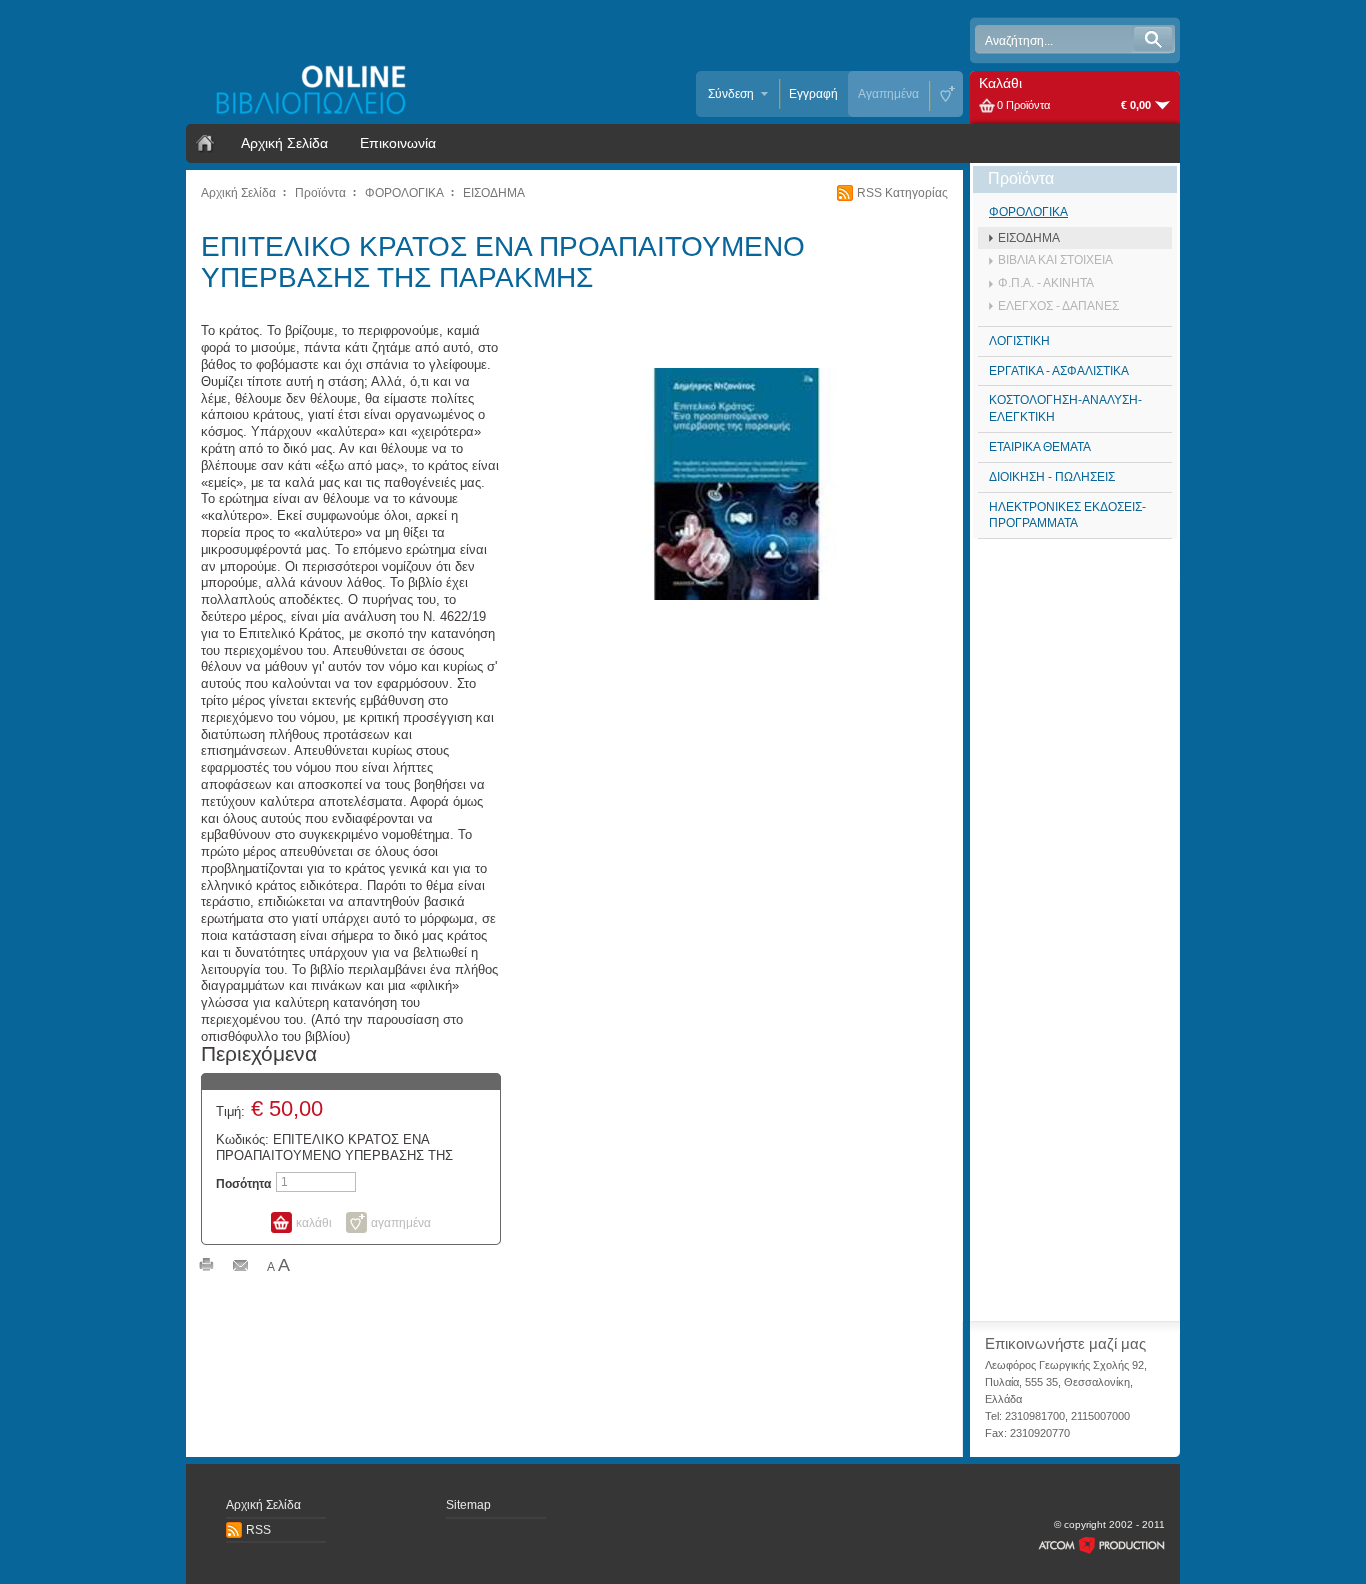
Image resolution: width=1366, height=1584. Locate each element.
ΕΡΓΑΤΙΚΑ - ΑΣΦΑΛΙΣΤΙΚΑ (1059, 371)
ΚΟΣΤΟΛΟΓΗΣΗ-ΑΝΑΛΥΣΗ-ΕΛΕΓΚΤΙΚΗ (1065, 408)
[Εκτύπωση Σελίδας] (206, 1267)
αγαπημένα (401, 1223)
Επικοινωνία (398, 143)
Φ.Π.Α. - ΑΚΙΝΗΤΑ (1046, 283)
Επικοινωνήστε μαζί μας (1065, 1343)
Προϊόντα (320, 193)
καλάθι (314, 1223)
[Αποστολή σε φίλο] (240, 1267)
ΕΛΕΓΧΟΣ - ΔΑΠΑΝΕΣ (1058, 306)
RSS (258, 1530)
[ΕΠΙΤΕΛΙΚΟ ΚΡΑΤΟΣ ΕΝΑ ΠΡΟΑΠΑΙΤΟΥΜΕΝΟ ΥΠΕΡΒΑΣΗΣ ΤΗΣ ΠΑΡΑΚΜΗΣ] (737, 483)
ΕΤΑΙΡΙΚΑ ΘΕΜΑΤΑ (1040, 447)
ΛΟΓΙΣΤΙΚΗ (1019, 341)
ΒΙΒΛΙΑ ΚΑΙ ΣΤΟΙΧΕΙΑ (1055, 260)
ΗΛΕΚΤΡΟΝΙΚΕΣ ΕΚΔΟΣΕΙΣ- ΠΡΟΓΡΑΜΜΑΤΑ (1067, 515)
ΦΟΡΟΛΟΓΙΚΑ (404, 193)
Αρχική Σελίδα (284, 143)
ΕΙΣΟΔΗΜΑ (494, 193)
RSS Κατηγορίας (902, 193)
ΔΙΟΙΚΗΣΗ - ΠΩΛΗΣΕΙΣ (1052, 477)
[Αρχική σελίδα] (205, 143)
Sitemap (468, 1505)
